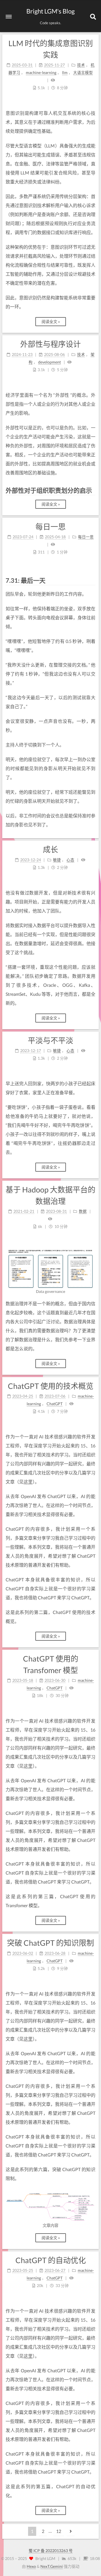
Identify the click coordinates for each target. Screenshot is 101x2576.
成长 (50, 849)
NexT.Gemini (52, 2566)
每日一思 (50, 527)
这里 (28, 1482)
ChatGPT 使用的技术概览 (51, 1386)
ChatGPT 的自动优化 (51, 2260)
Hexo (31, 2566)
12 (59, 2531)
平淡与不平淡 (50, 1040)
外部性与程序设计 (50, 344)
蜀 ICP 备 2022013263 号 (51, 2551)
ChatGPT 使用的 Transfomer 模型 (51, 1664)
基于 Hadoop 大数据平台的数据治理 (50, 1195)
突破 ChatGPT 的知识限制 (50, 1943)
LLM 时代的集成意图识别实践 (51, 49)
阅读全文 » (51, 321)
